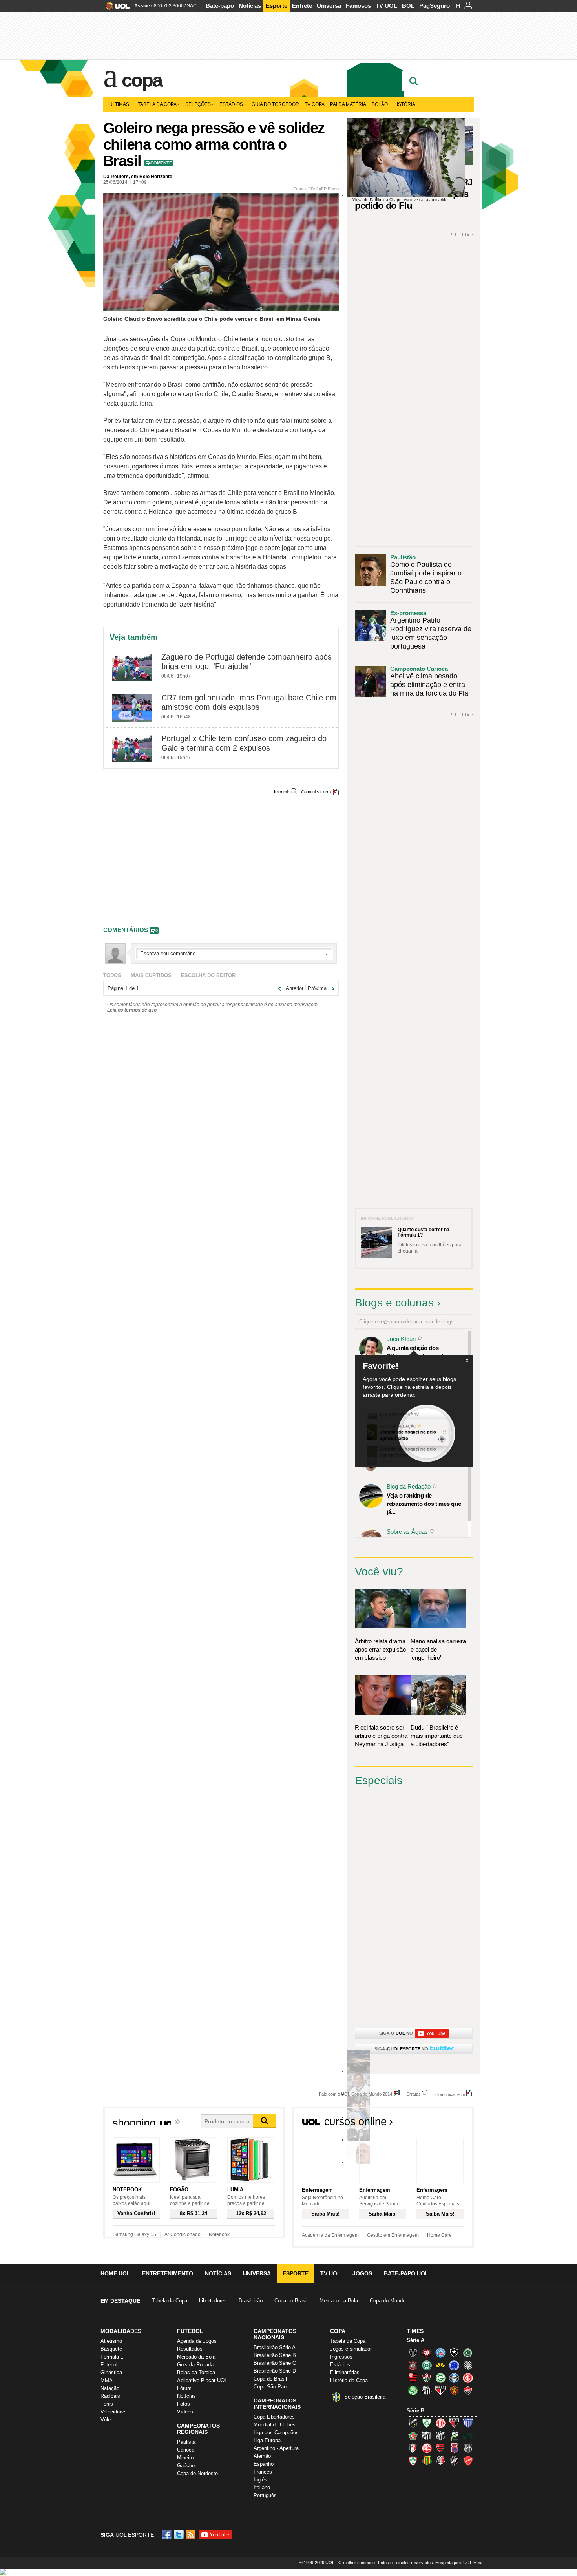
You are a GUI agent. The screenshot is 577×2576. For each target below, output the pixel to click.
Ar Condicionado (183, 2234)
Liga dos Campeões (276, 2433)
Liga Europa (267, 2440)
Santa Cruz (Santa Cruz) (440, 2461)
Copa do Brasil (291, 2301)
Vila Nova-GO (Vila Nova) (468, 2461)
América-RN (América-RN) (440, 2423)
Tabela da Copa (157, 104)
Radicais (110, 2396)
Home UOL (115, 2273)
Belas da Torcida (196, 2372)
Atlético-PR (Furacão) (427, 2353)
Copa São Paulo (272, 2387)
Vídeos (185, 2412)
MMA (107, 2380)
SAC (192, 6)
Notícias (250, 6)
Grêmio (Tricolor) (454, 2378)
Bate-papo (220, 6)
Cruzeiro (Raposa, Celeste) (454, 2365)
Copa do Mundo (388, 2301)
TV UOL (386, 6)
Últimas (119, 104)
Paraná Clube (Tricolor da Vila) (454, 2448)
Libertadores (213, 2301)
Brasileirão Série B (275, 2355)
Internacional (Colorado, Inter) (468, 2378)
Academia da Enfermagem (330, 2235)
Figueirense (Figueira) (468, 2365)
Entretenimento (168, 2273)
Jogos (362, 2273)
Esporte (277, 6)
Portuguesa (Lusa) (413, 2461)
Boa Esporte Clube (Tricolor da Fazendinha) (413, 2435)
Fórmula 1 (112, 2357)
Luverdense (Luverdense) (454, 2435)
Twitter (179, 2535)
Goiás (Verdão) (440, 2378)
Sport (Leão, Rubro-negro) (454, 2390)
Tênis (107, 2404)
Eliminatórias (345, 2372)
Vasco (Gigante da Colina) (454, 2461)
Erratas (414, 2094)
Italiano (262, 2487)
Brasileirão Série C (275, 2363)
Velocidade (113, 2412)
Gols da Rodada (195, 2365)
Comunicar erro (316, 792)
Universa (329, 6)
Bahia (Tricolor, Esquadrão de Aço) (440, 2353)
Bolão (380, 104)
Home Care (439, 2235)
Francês (263, 2472)
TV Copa (315, 104)
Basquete (111, 2349)
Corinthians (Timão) (413, 2365)
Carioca (186, 2450)
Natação (110, 2388)
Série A (415, 2340)
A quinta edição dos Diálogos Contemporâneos (422, 1352)
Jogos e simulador (351, 2349)
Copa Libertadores (274, 2417)
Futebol (109, 2365)
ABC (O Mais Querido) (413, 2423)
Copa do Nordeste (197, 2473)
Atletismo (111, 2341)
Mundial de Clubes (275, 2425)
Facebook (168, 2535)
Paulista (186, 2442)
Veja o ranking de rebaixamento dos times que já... (424, 1504)
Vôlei (106, 2420)
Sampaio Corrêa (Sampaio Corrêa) (427, 2461)
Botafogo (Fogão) (454, 2353)
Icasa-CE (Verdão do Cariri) (468, 2435)
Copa (142, 80)
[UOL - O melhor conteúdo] (115, 8)
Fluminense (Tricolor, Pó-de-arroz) (427, 2378)
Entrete (302, 6)
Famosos (358, 6)
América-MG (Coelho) (427, 2423)
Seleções (198, 104)
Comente (161, 163)
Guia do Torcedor (275, 104)
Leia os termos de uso (132, 1010)
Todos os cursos (447, 2124)
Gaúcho (186, 2465)
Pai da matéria (348, 104)
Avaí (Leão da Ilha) (468, 2423)
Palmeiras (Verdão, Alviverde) (413, 2390)
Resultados (190, 2349)
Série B (415, 2411)
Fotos (184, 2404)
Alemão (262, 2456)
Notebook (219, 2234)
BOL (408, 6)
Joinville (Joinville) (413, 2448)
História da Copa (349, 2380)
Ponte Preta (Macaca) (468, 2448)
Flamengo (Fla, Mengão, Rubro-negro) (413, 2378)
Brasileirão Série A (275, 2347)
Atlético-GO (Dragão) (454, 2423)
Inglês (260, 2480)
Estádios (231, 104)
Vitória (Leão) (468, 2390)
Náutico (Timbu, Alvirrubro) (427, 2448)
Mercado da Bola (339, 2301)
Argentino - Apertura (276, 2448)
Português (265, 2495)
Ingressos (341, 2357)
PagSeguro (435, 6)
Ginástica (111, 2372)
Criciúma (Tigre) (440, 2365)
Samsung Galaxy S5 (134, 2234)
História (404, 104)
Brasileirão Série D (275, 2371)
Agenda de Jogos (197, 2341)
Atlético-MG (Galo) (413, 2353)
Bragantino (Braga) (427, 2435)
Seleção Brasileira (365, 2397)
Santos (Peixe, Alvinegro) (427, 2390)
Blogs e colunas (394, 1303)
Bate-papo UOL (406, 2273)
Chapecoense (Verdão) (468, 2353)
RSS (191, 2535)
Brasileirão (251, 2301)
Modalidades (121, 2331)
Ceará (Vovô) (440, 2435)
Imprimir (282, 792)
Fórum (184, 2388)
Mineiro (185, 2458)
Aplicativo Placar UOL (202, 2380)
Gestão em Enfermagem (393, 2235)
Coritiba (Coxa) (427, 2365)
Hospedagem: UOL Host (459, 2563)
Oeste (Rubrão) (440, 2448)
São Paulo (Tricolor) (440, 2390)
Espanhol (264, 2464)
